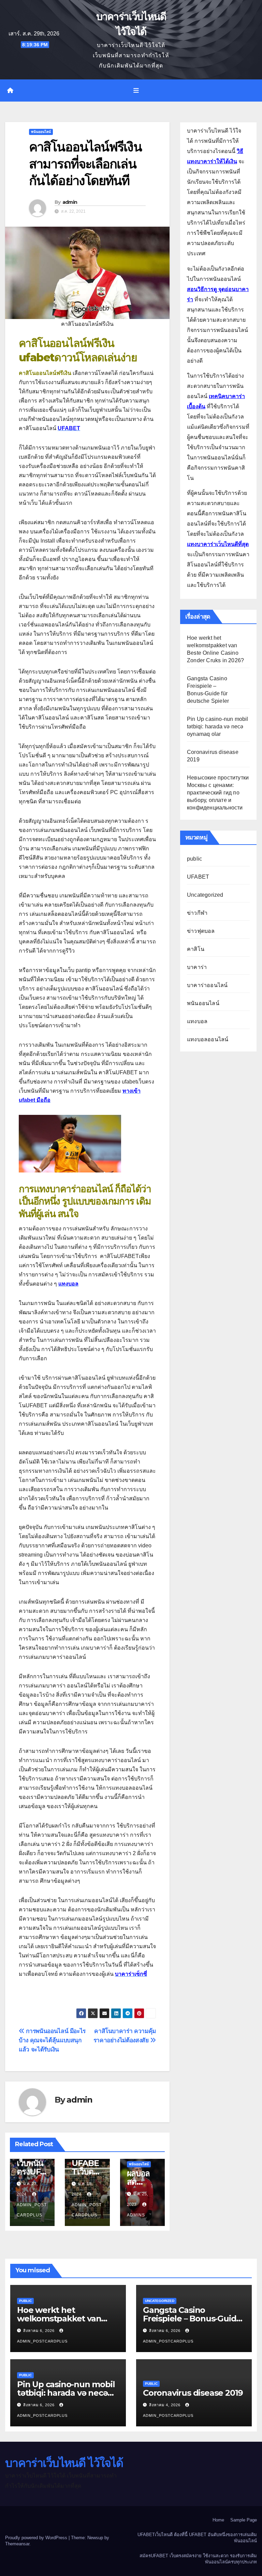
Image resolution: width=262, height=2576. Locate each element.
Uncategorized (205, 895)
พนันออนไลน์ (41, 132)
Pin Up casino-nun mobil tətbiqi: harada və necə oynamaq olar (218, 726)
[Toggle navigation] (136, 91)
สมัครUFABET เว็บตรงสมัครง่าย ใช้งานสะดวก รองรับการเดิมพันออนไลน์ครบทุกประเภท (198, 2559)
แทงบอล (197, 1021)
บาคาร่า (197, 967)
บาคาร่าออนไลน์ (207, 985)
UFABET (198, 877)
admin (70, 202)
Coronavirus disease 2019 (193, 2393)
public (194, 859)
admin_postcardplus (32, 2210)
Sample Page (244, 2520)
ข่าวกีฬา (197, 913)
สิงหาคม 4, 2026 (165, 2405)
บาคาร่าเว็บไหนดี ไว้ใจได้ (64, 2463)
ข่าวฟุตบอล (201, 931)
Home (218, 2520)
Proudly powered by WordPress (37, 2538)
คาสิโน (196, 949)
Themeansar (17, 2544)
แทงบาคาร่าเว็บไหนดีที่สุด (218, 544)
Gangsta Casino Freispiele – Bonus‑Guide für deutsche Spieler (192, 2319)
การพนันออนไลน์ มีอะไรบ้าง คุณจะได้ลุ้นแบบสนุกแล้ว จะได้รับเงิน (52, 2040)
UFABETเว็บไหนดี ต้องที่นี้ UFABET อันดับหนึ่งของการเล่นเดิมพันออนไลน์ (197, 2538)
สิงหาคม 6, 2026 (40, 2331)
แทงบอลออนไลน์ (208, 1039)
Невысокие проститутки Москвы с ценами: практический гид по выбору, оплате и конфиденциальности (218, 793)
